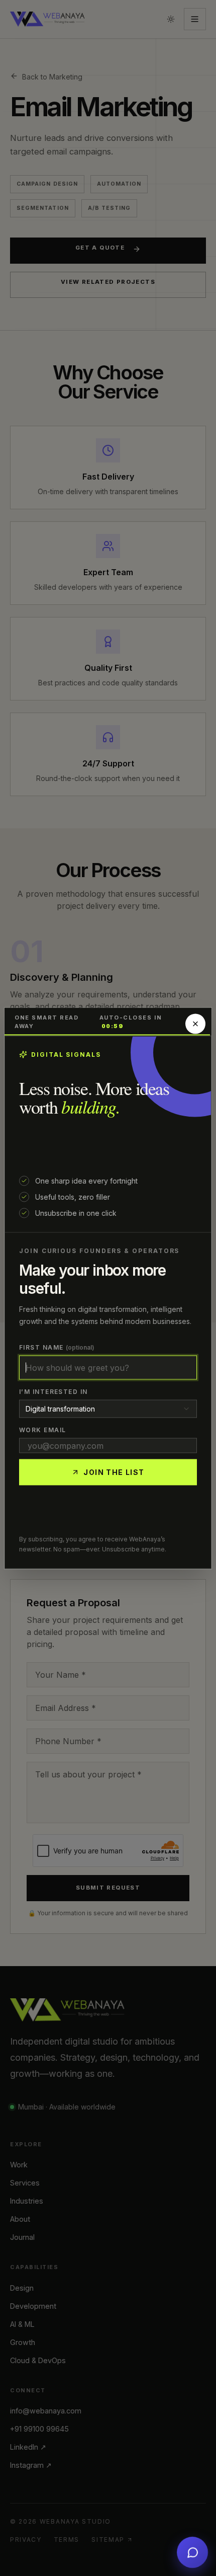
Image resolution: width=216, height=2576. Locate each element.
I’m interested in (53, 1391)
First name (57, 1347)
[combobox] (108, 1409)
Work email (42, 1429)
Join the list (114, 1472)
